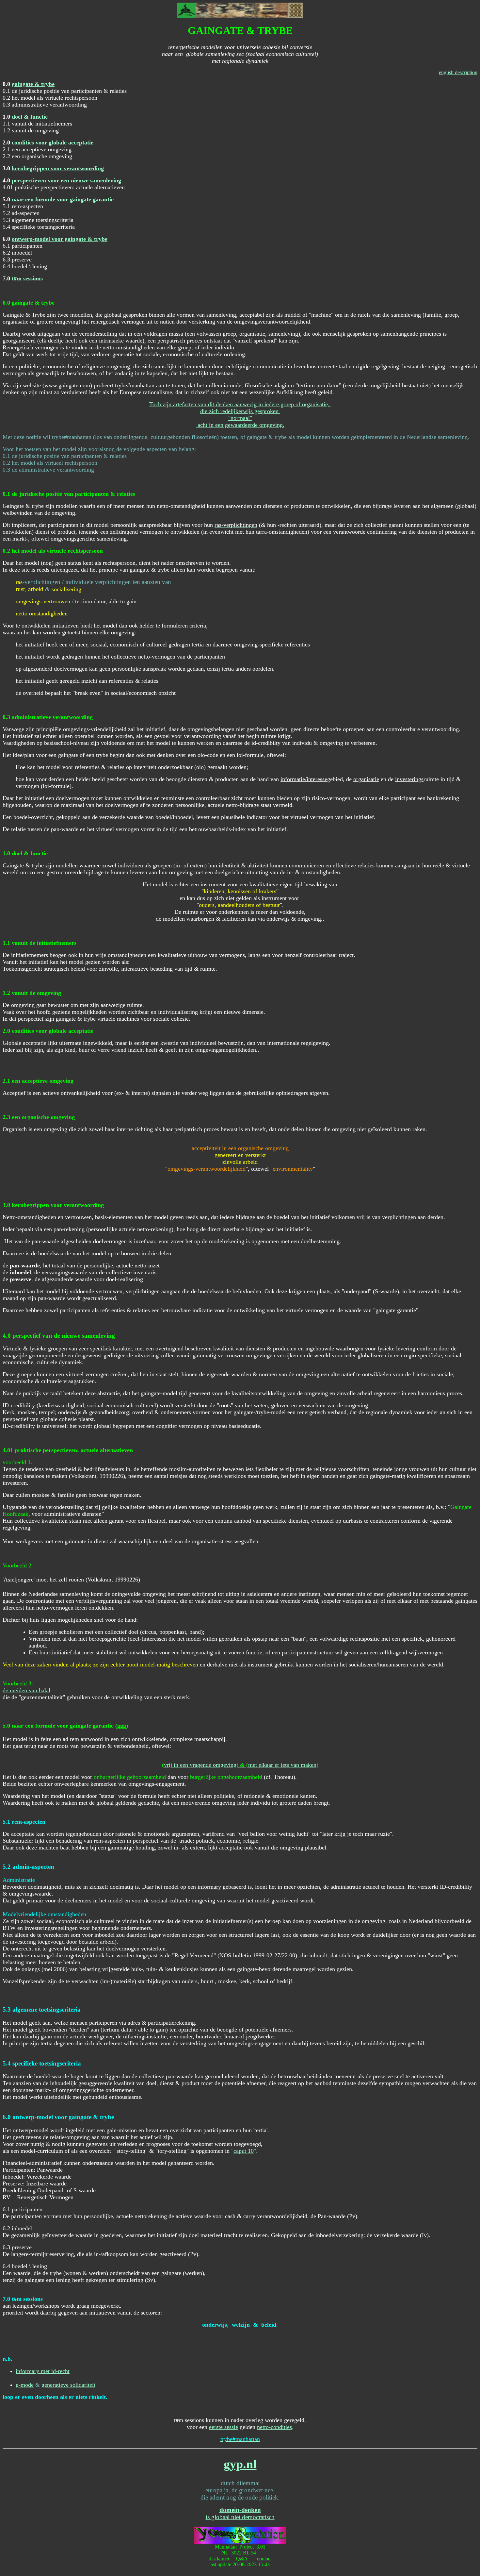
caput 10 (244, 2151)
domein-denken (240, 2510)
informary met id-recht (43, 2371)
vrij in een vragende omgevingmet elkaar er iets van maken (240, 1765)
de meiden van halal (26, 1690)
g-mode (25, 2385)
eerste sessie (224, 2427)
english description (458, 72)
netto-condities (274, 2427)
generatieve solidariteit (68, 2385)
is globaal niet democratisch (240, 2517)
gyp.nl (240, 2464)
